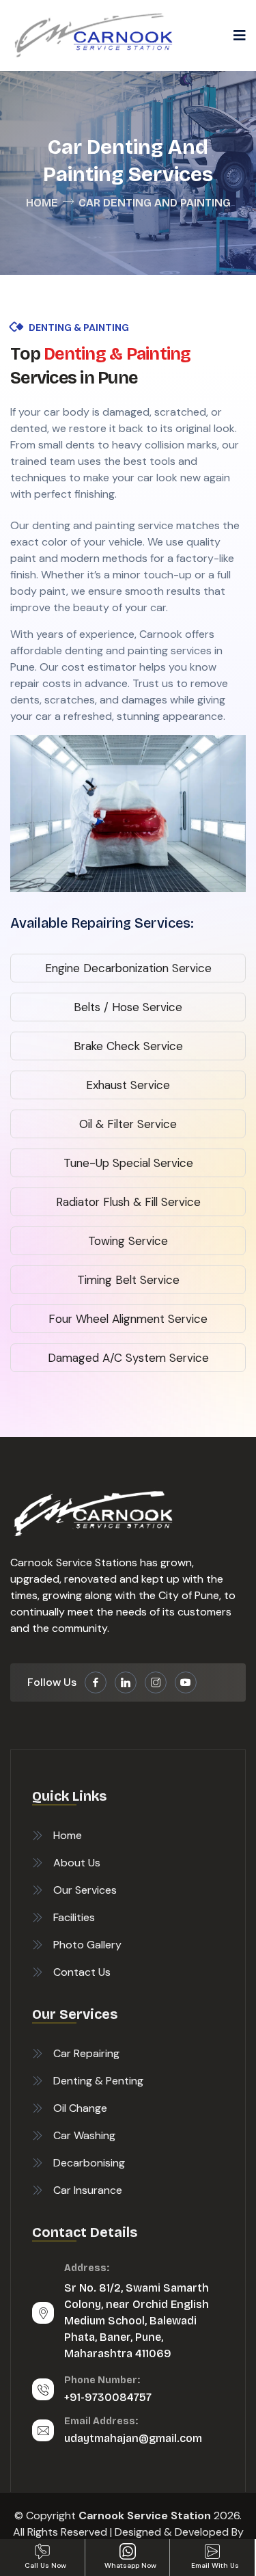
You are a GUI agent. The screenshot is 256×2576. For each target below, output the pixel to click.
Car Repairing (86, 2053)
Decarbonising (89, 2163)
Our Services (85, 1890)
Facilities (74, 1917)
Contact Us (82, 1972)
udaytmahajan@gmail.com (133, 2438)
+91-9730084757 (108, 2397)
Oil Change (80, 2108)
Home (42, 203)
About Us (77, 1863)
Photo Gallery (87, 1945)
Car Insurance (88, 2190)
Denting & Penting (98, 2081)
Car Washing (84, 2135)
